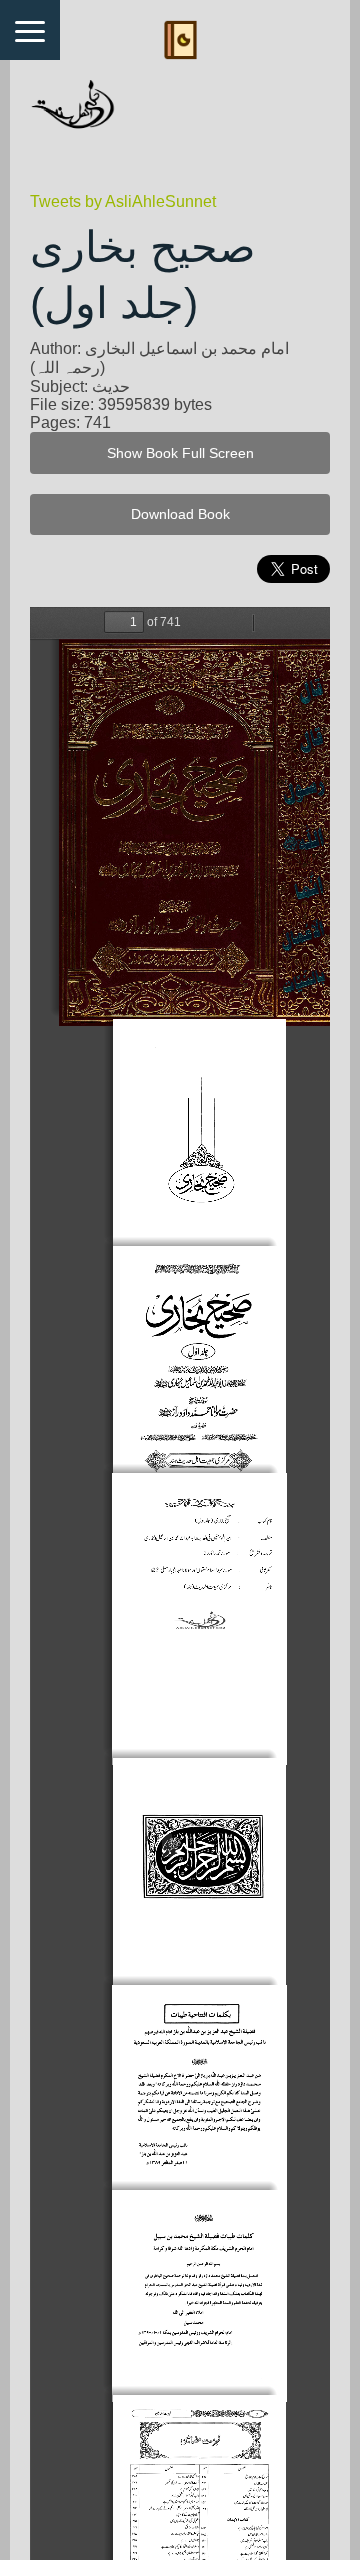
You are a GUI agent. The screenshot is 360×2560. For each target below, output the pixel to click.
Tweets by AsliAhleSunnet (123, 201)
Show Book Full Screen (180, 453)
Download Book (180, 514)
